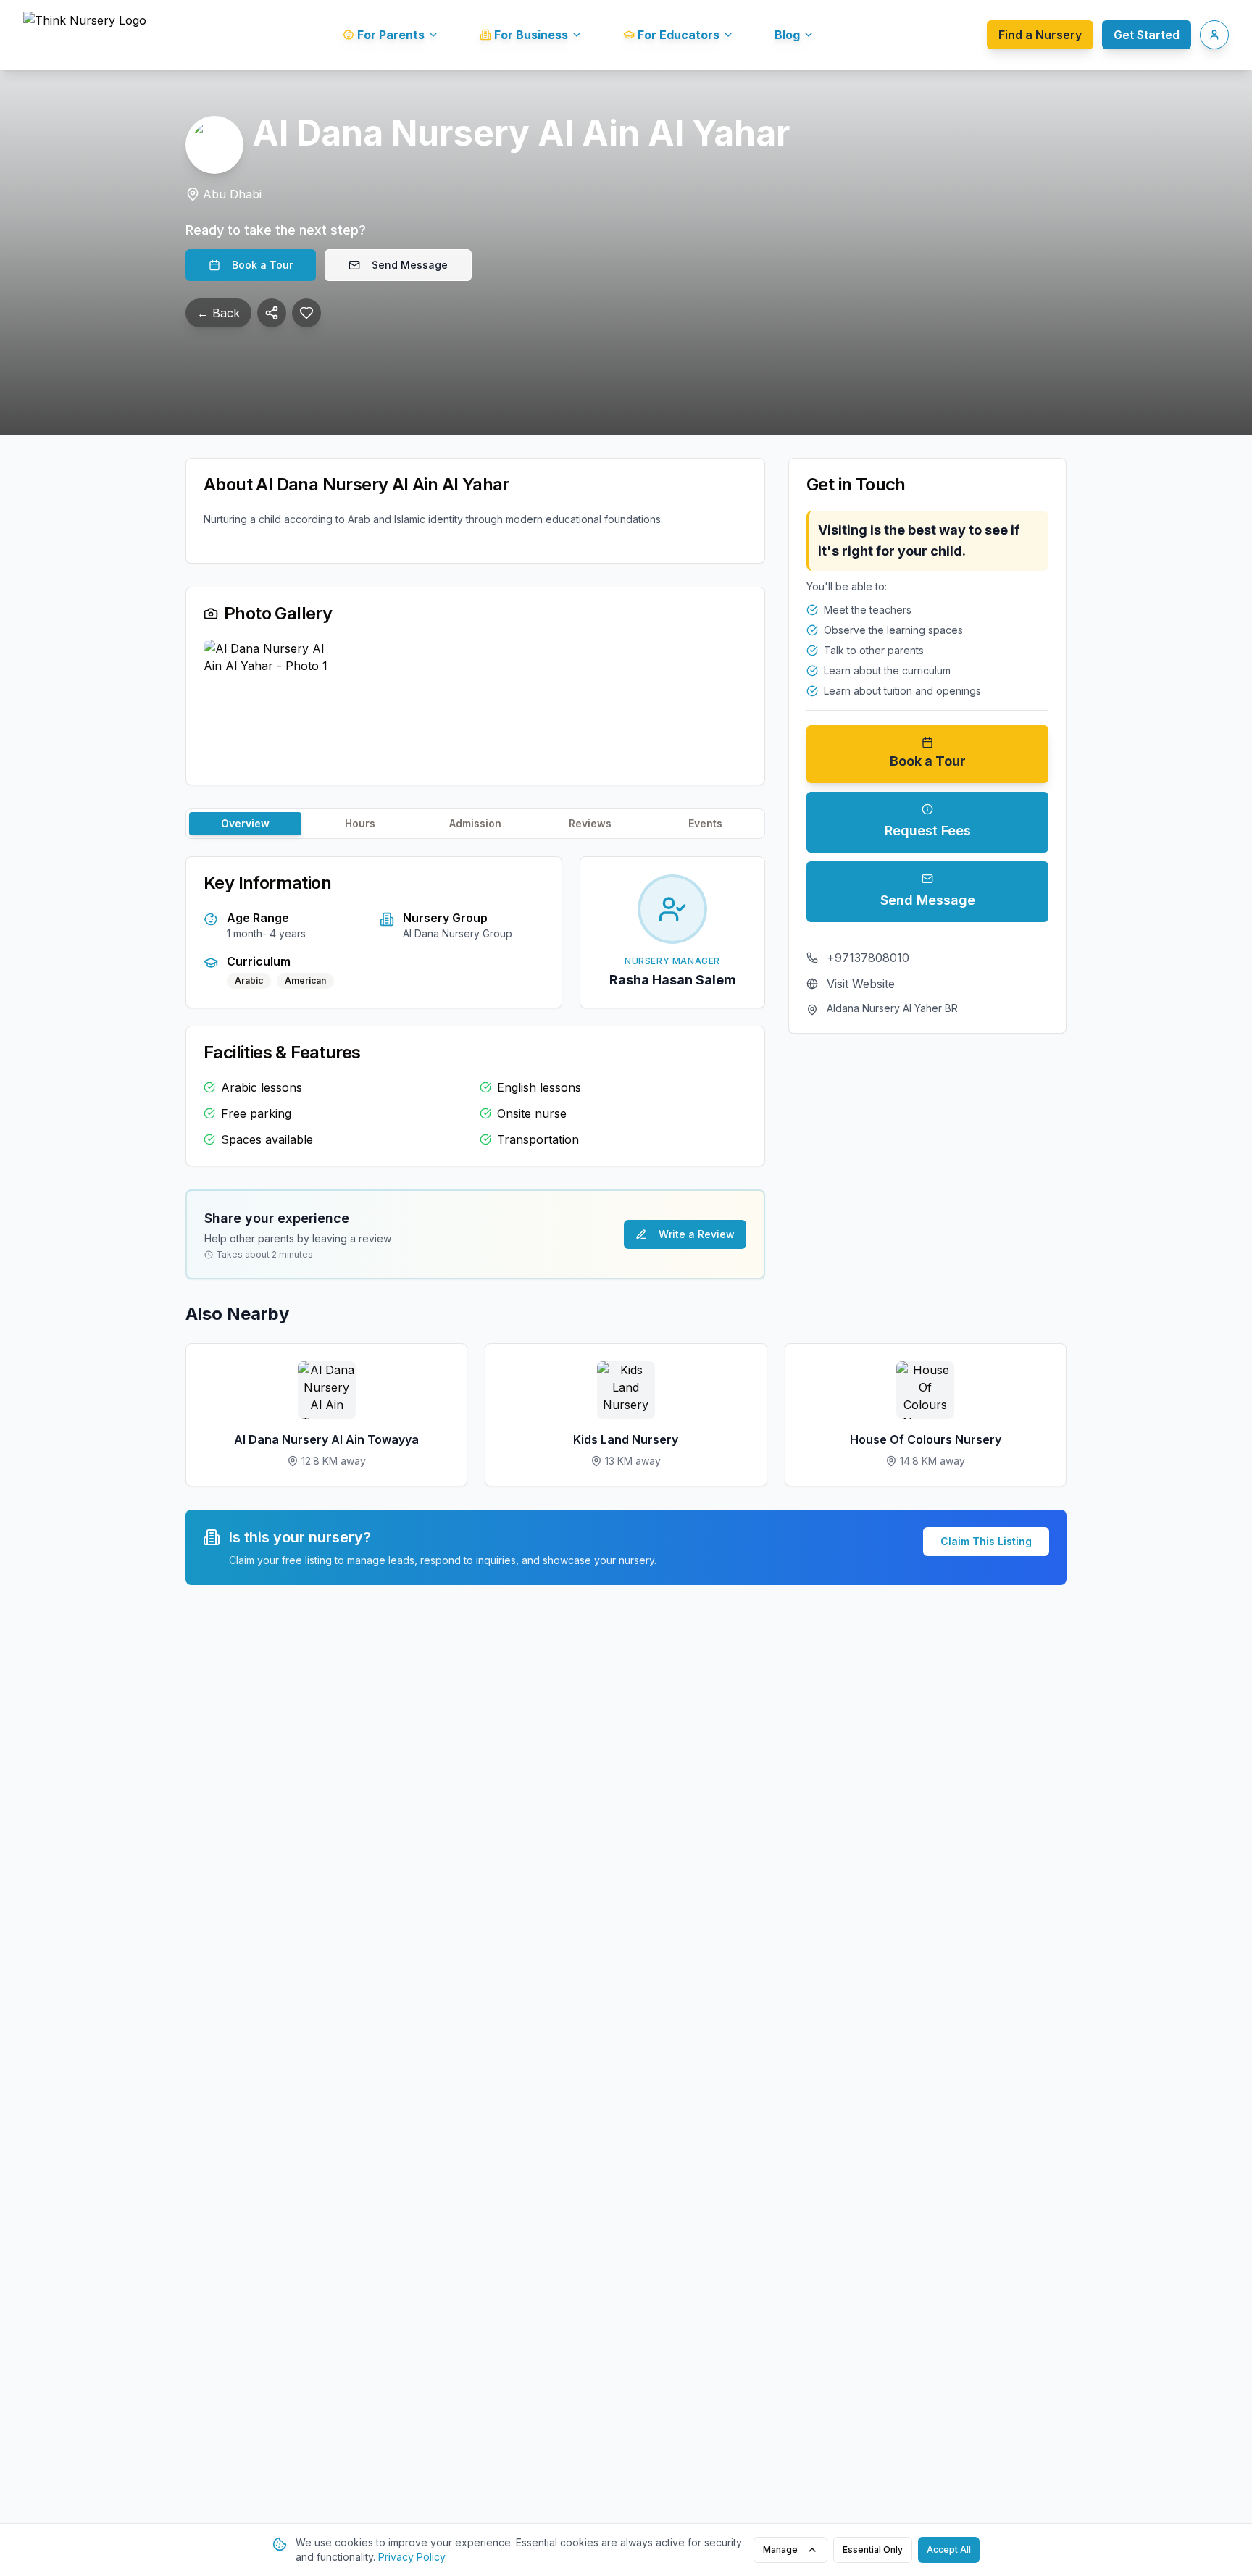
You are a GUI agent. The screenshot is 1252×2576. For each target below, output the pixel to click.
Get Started (1147, 35)
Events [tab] (705, 823)
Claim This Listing (986, 1541)
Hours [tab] (360, 823)
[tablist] (475, 824)
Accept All (949, 2550)
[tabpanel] (475, 1011)
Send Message (410, 265)
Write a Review (697, 1234)
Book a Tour (262, 265)
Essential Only (873, 2550)
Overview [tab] (245, 823)
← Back (218, 313)
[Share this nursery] (272, 313)
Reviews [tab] (590, 823)
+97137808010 (868, 958)
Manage (780, 2550)
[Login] (1214, 35)
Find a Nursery (1040, 35)
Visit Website (861, 984)
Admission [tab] (475, 823)
